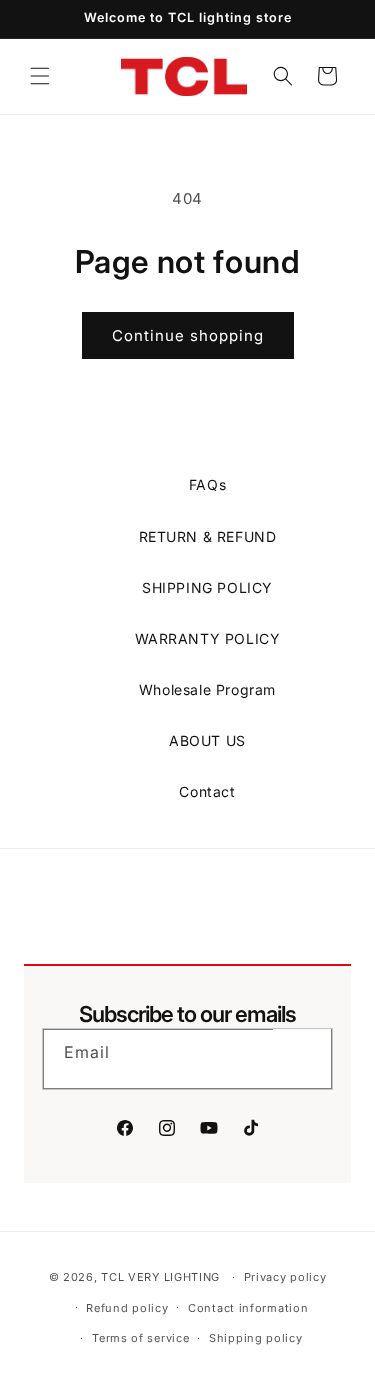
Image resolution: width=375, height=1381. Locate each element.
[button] (40, 76)
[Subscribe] (302, 1058)
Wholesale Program (207, 689)
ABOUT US (207, 740)
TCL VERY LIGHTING (160, 1277)
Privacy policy (285, 1277)
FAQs (207, 484)
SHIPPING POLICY (207, 587)
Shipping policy (256, 1338)
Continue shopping (188, 335)
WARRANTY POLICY (208, 638)
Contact (207, 791)
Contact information (248, 1308)
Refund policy (127, 1308)
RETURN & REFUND (208, 536)
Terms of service (140, 1338)
